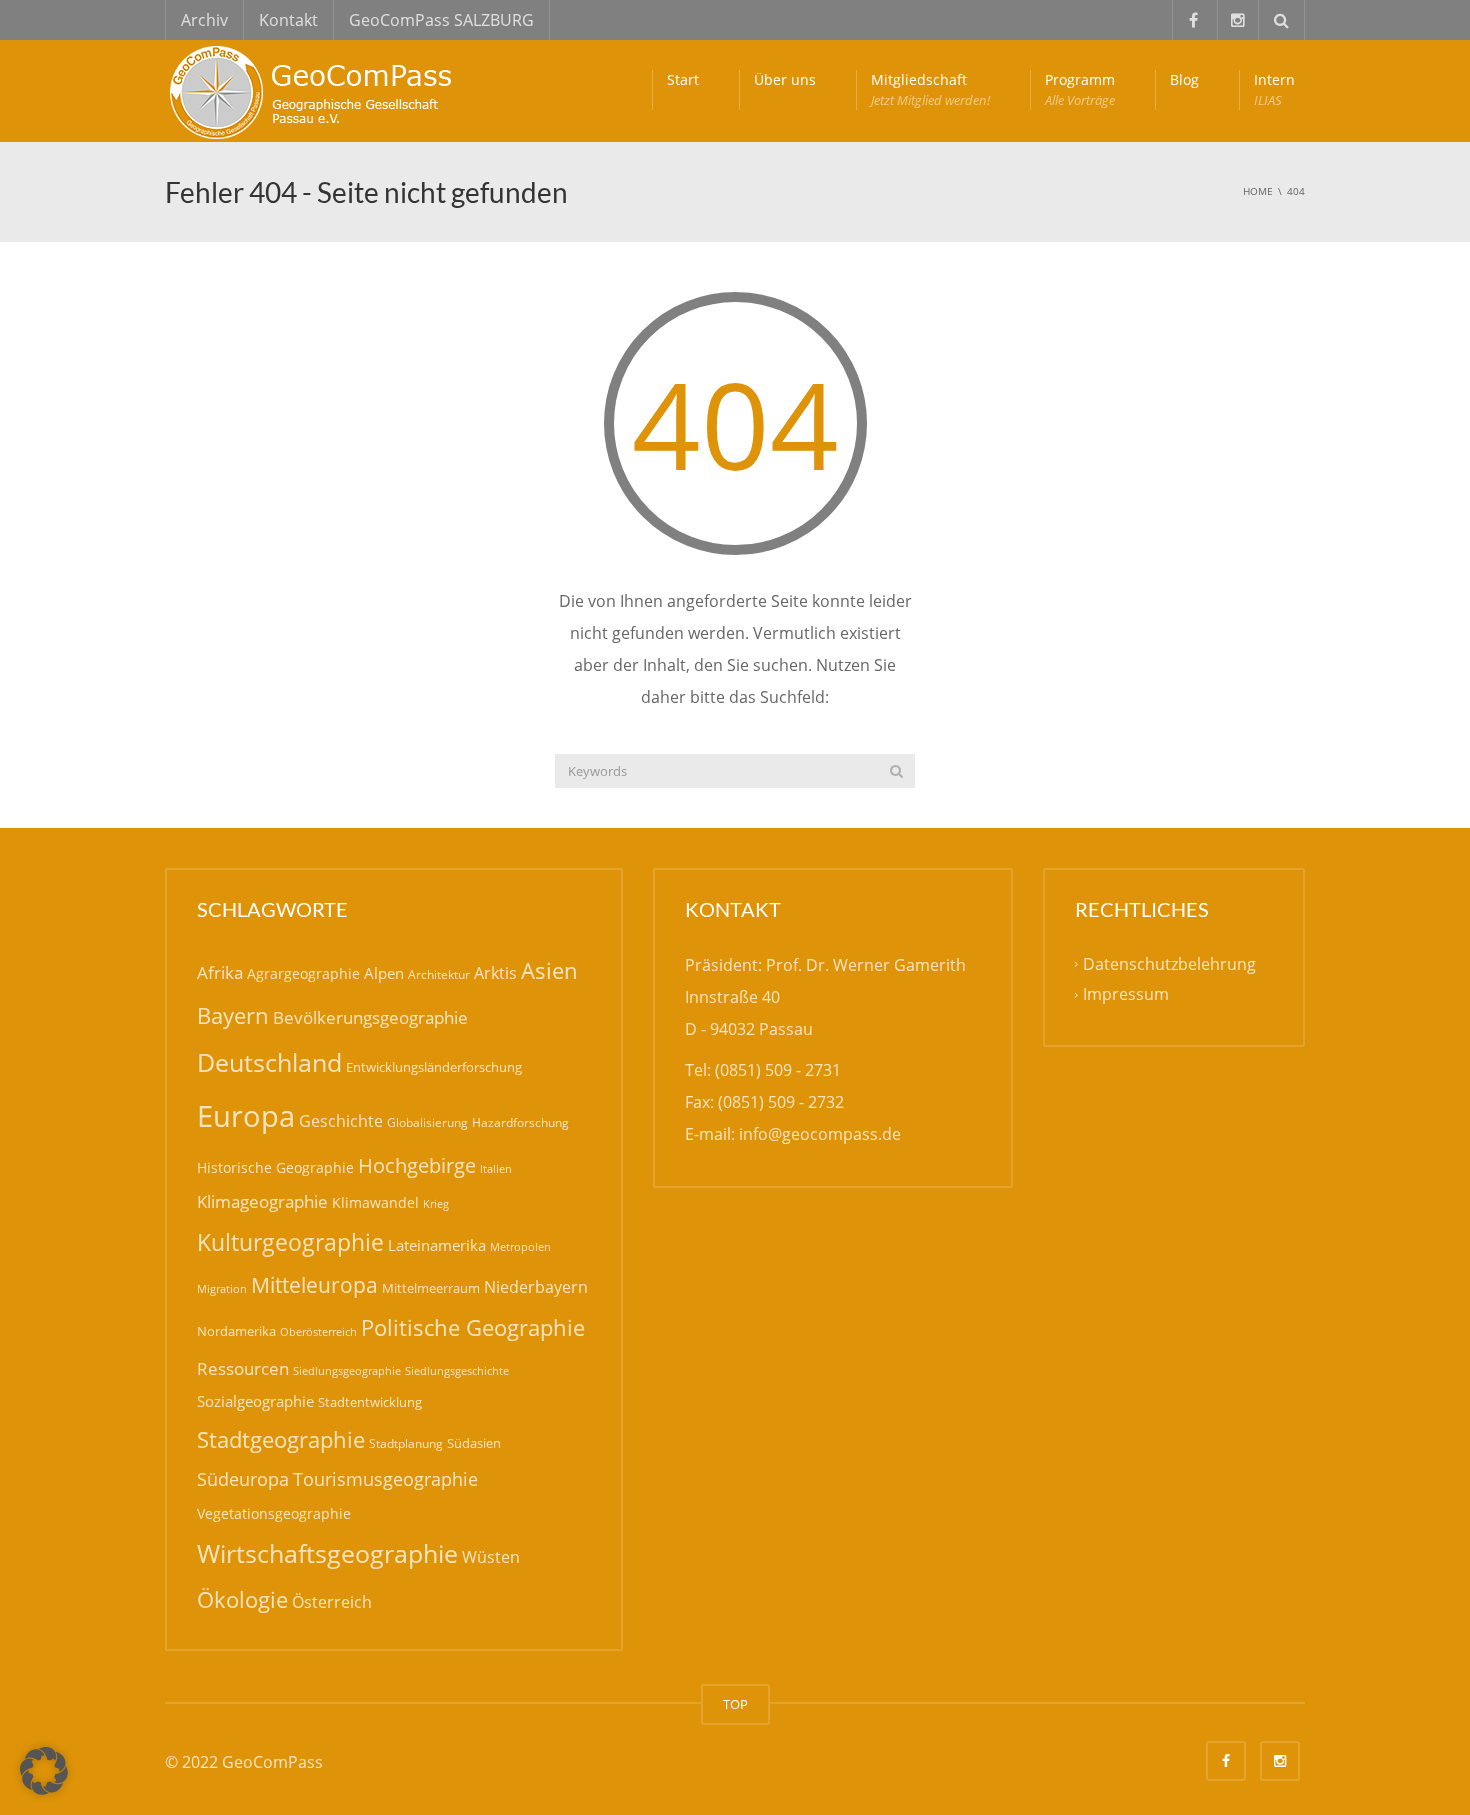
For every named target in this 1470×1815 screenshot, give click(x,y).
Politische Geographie (473, 1327)
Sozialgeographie (255, 1401)
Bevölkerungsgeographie (370, 1017)
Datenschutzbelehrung (1169, 964)
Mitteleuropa (314, 1285)
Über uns (785, 79)
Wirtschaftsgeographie (327, 1553)
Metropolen (520, 1247)
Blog (1184, 79)
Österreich (332, 1602)
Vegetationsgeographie (274, 1513)
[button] (44, 1771)
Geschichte (341, 1121)
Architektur (439, 974)
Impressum (1126, 994)
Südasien (474, 1443)
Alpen (384, 973)
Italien (496, 1168)
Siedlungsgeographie (347, 1370)
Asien (549, 970)
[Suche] (896, 771)
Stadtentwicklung (370, 1402)
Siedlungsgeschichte (457, 1370)
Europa (246, 1116)
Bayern (233, 1015)
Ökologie (242, 1599)
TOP (735, 1704)
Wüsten (491, 1557)
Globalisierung (427, 1122)
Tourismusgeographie (385, 1479)
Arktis (495, 972)
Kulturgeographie (290, 1242)
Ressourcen (243, 1368)
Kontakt (288, 20)
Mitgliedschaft (930, 89)
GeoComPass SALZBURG (441, 20)
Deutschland (269, 1062)
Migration (222, 1288)
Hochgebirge (417, 1165)
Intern (1274, 89)
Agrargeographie (303, 973)
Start (683, 79)
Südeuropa (243, 1479)
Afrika (220, 972)
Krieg (436, 1203)
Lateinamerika (437, 1245)
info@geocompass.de (820, 1134)
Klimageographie (262, 1201)
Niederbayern (536, 1287)
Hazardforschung (520, 1122)
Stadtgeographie (281, 1439)
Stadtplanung (406, 1443)
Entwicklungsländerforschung (434, 1067)
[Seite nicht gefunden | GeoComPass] (315, 90)
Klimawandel (375, 1202)
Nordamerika (236, 1331)
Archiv (204, 20)
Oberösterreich (318, 1331)
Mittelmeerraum (431, 1288)
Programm (1080, 89)
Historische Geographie (275, 1167)
